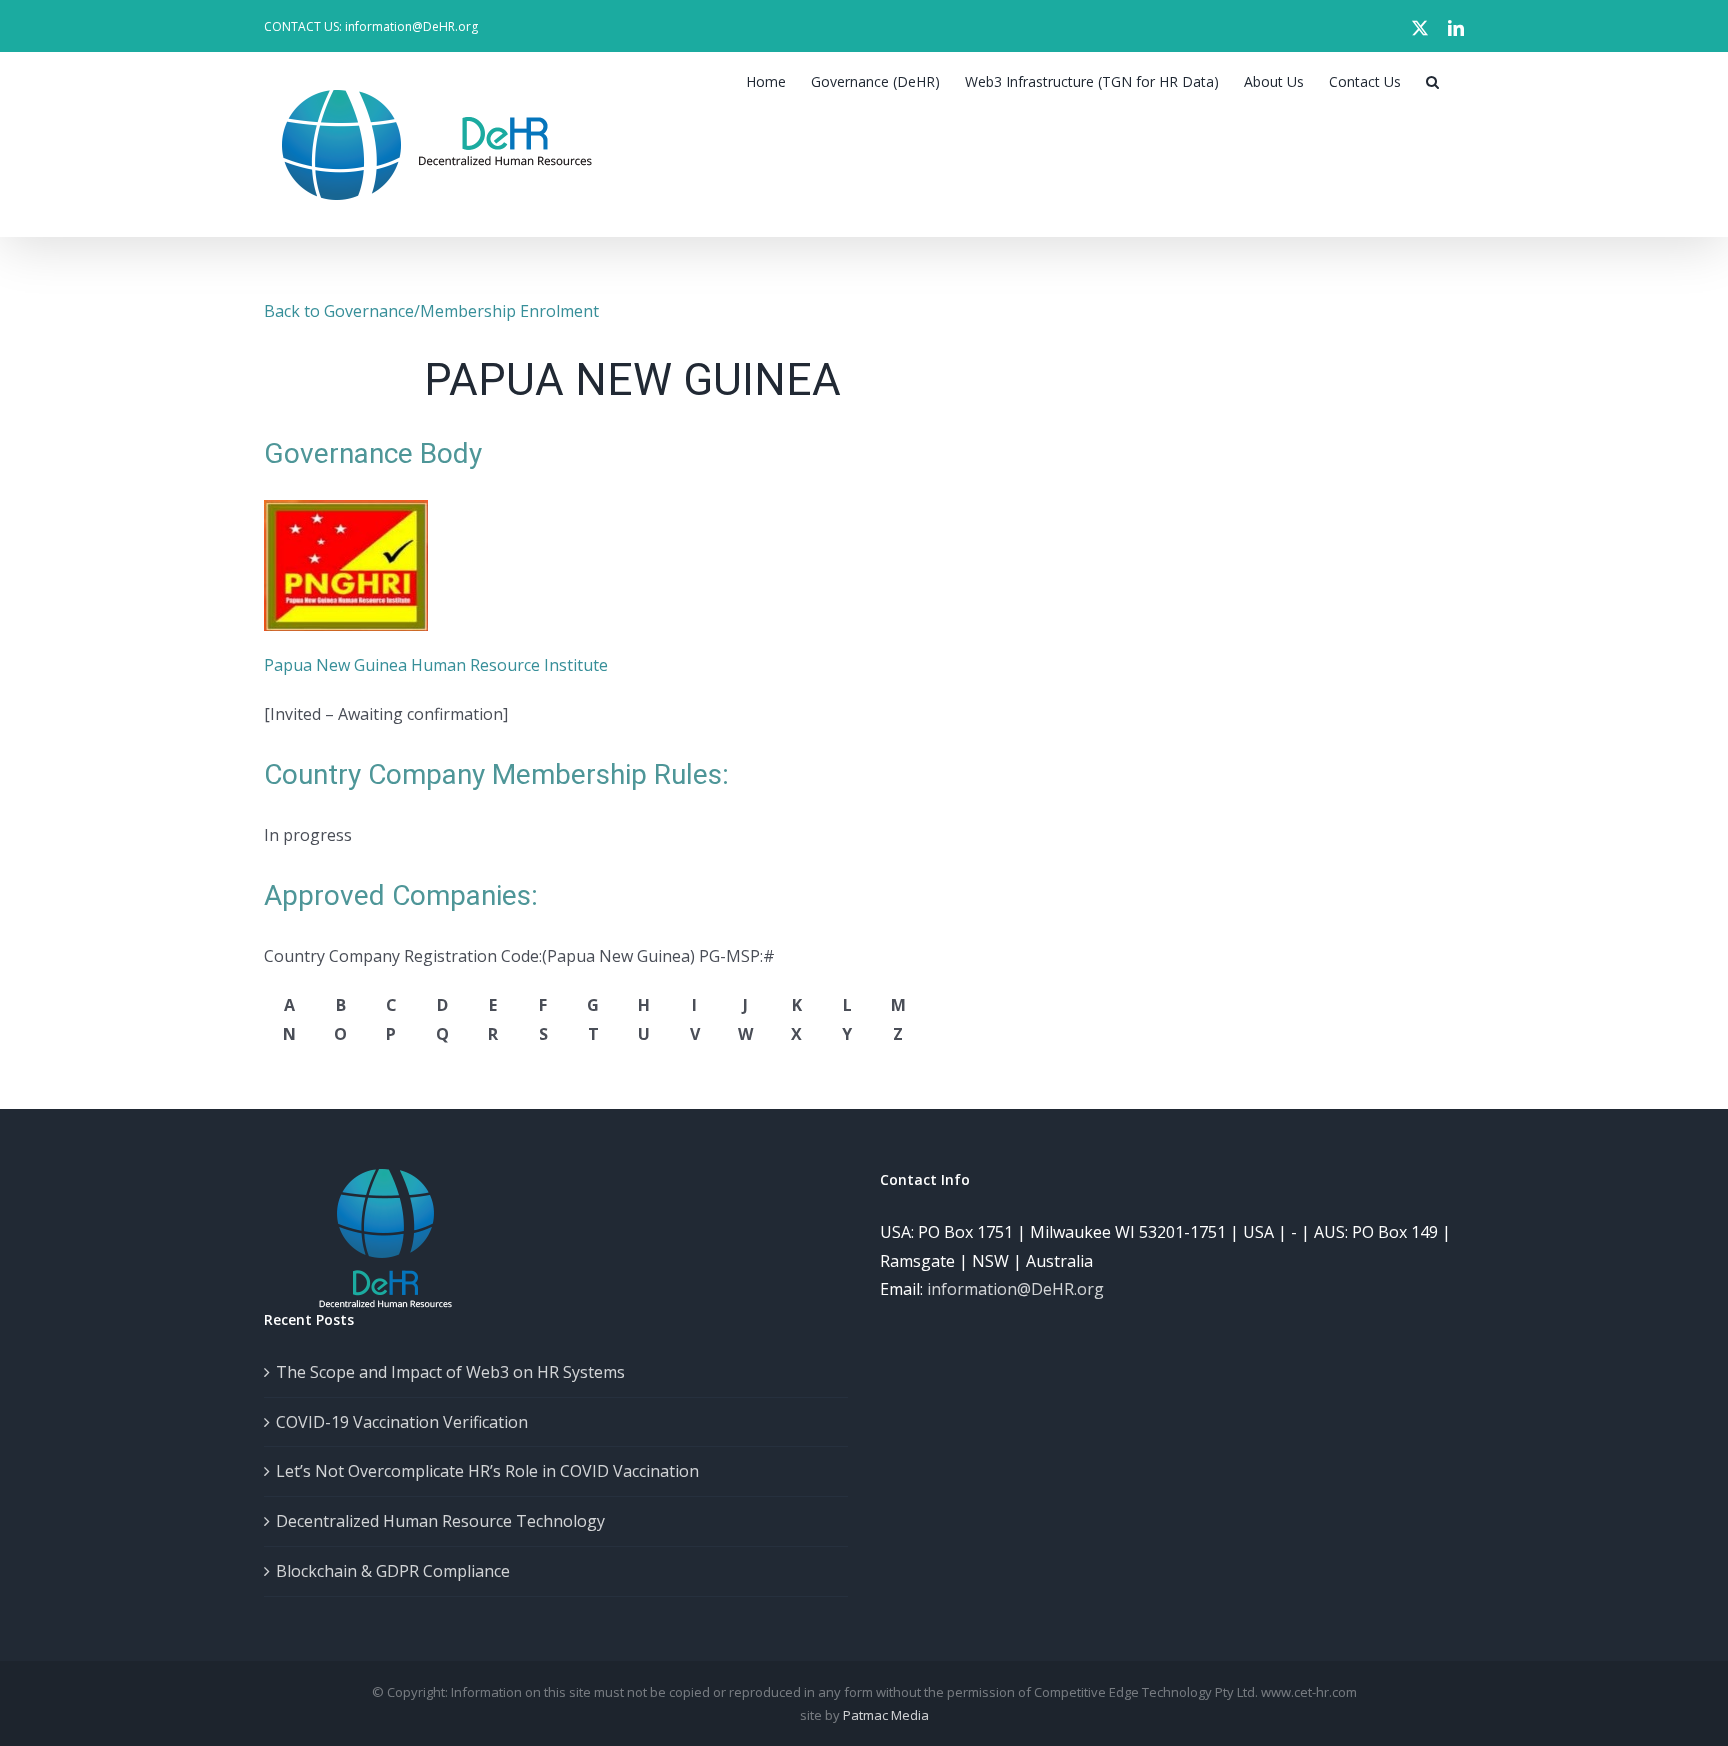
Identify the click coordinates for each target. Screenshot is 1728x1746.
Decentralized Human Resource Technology (440, 1521)
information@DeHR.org (1015, 1289)
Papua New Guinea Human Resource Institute (436, 665)
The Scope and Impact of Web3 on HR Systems (450, 1372)
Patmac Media (886, 1715)
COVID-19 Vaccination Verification (402, 1422)
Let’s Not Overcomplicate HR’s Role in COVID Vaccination (487, 1471)
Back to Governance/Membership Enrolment (431, 311)
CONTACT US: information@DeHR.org (371, 26)
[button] (1432, 82)
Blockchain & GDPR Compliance (393, 1571)
